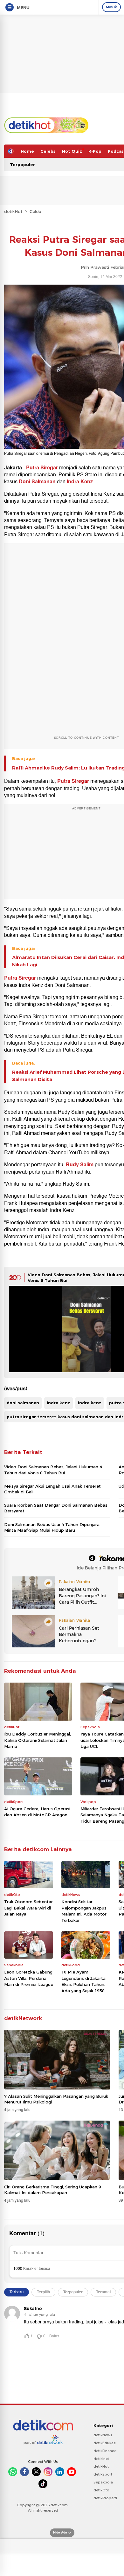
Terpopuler (22, 164)
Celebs (48, 151)
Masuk (111, 7)
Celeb (35, 211)
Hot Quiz (72, 151)
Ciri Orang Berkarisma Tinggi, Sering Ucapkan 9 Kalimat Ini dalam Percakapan (53, 2190)
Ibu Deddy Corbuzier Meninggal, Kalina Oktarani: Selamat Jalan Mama (38, 1740)
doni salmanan (23, 1403)
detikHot (13, 211)
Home (27, 151)
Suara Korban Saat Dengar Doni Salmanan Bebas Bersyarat (56, 1508)
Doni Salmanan (38, 482)
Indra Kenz (80, 482)
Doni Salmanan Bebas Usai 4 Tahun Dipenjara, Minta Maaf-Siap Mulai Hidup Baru (52, 1527)
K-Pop (95, 151)
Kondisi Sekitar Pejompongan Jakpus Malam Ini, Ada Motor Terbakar (84, 1911)
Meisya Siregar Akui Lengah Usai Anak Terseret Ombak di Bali (52, 1489)
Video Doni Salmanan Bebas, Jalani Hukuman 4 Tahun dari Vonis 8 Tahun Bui (53, 1470)
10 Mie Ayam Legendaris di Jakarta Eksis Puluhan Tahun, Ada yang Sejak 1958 (83, 1981)
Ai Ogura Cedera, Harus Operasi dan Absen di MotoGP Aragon (37, 1812)
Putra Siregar (42, 468)
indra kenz (59, 1403)
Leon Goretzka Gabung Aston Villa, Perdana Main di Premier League (29, 1978)
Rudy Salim (80, 1165)
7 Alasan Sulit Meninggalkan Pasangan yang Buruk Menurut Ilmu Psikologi (56, 2099)
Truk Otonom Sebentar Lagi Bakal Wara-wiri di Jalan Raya (28, 1908)
